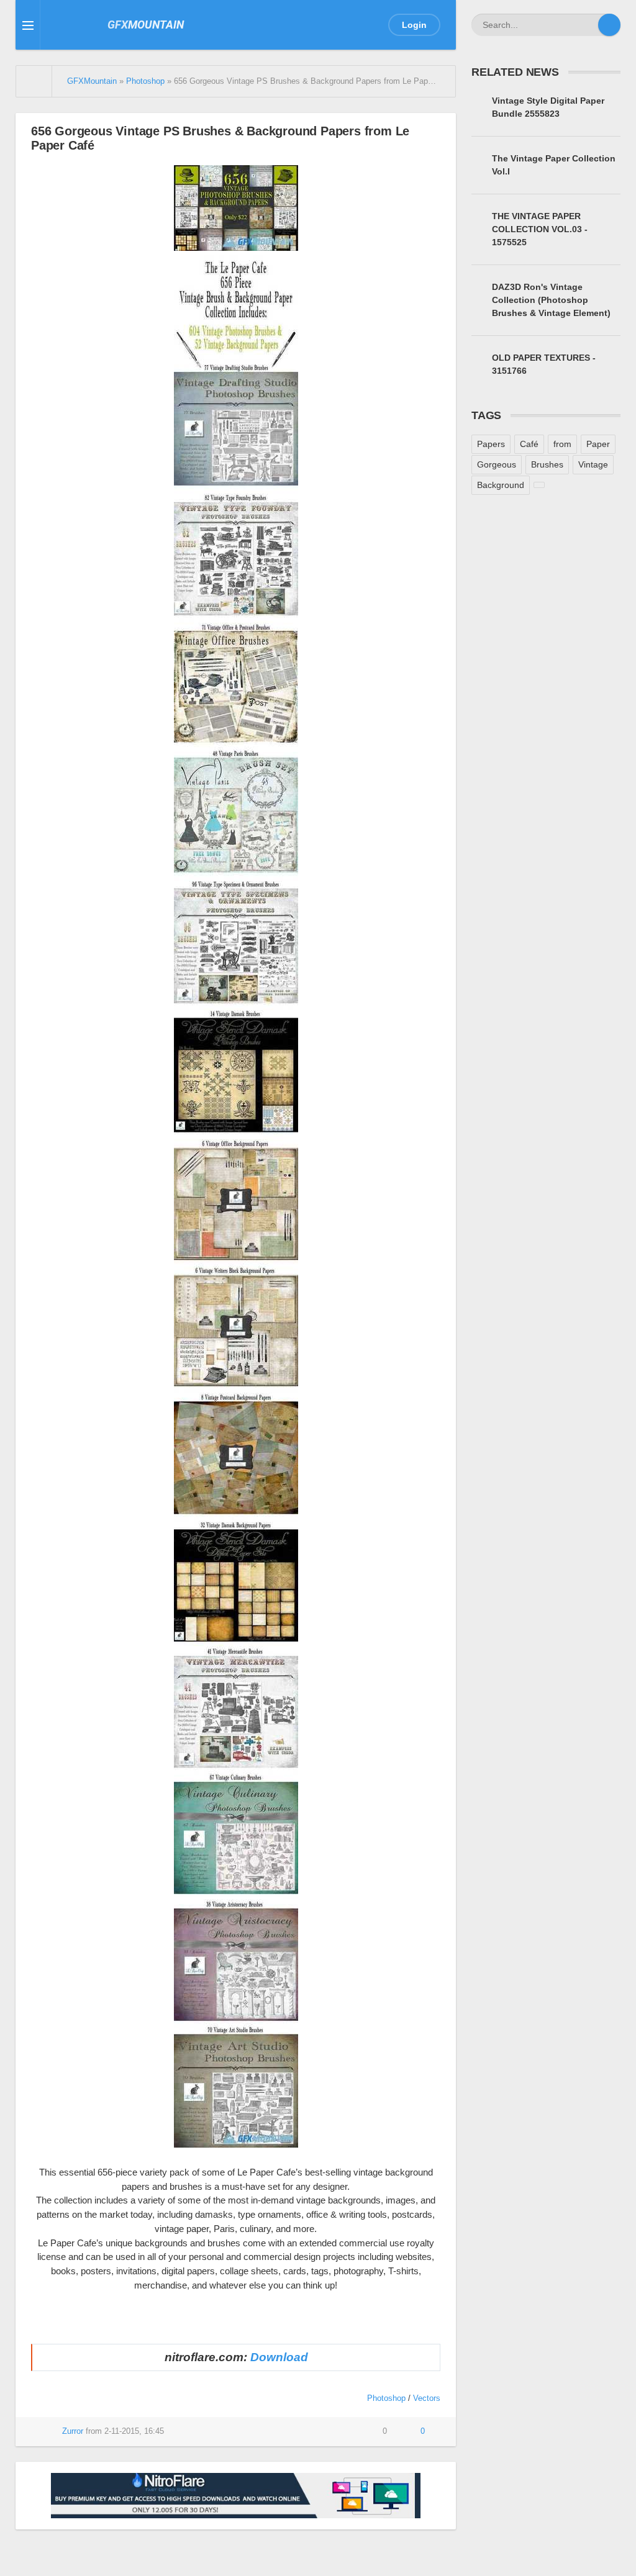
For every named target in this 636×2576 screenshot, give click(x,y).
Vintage (593, 464)
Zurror (73, 2431)
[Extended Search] (587, 25)
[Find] (609, 25)
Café (529, 444)
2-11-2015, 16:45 (134, 2431)
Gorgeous (497, 464)
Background (501, 485)
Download (279, 2357)
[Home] (34, 81)
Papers (491, 444)
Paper (598, 444)
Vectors (427, 2398)
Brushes (547, 464)
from (562, 444)
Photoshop (386, 2398)
